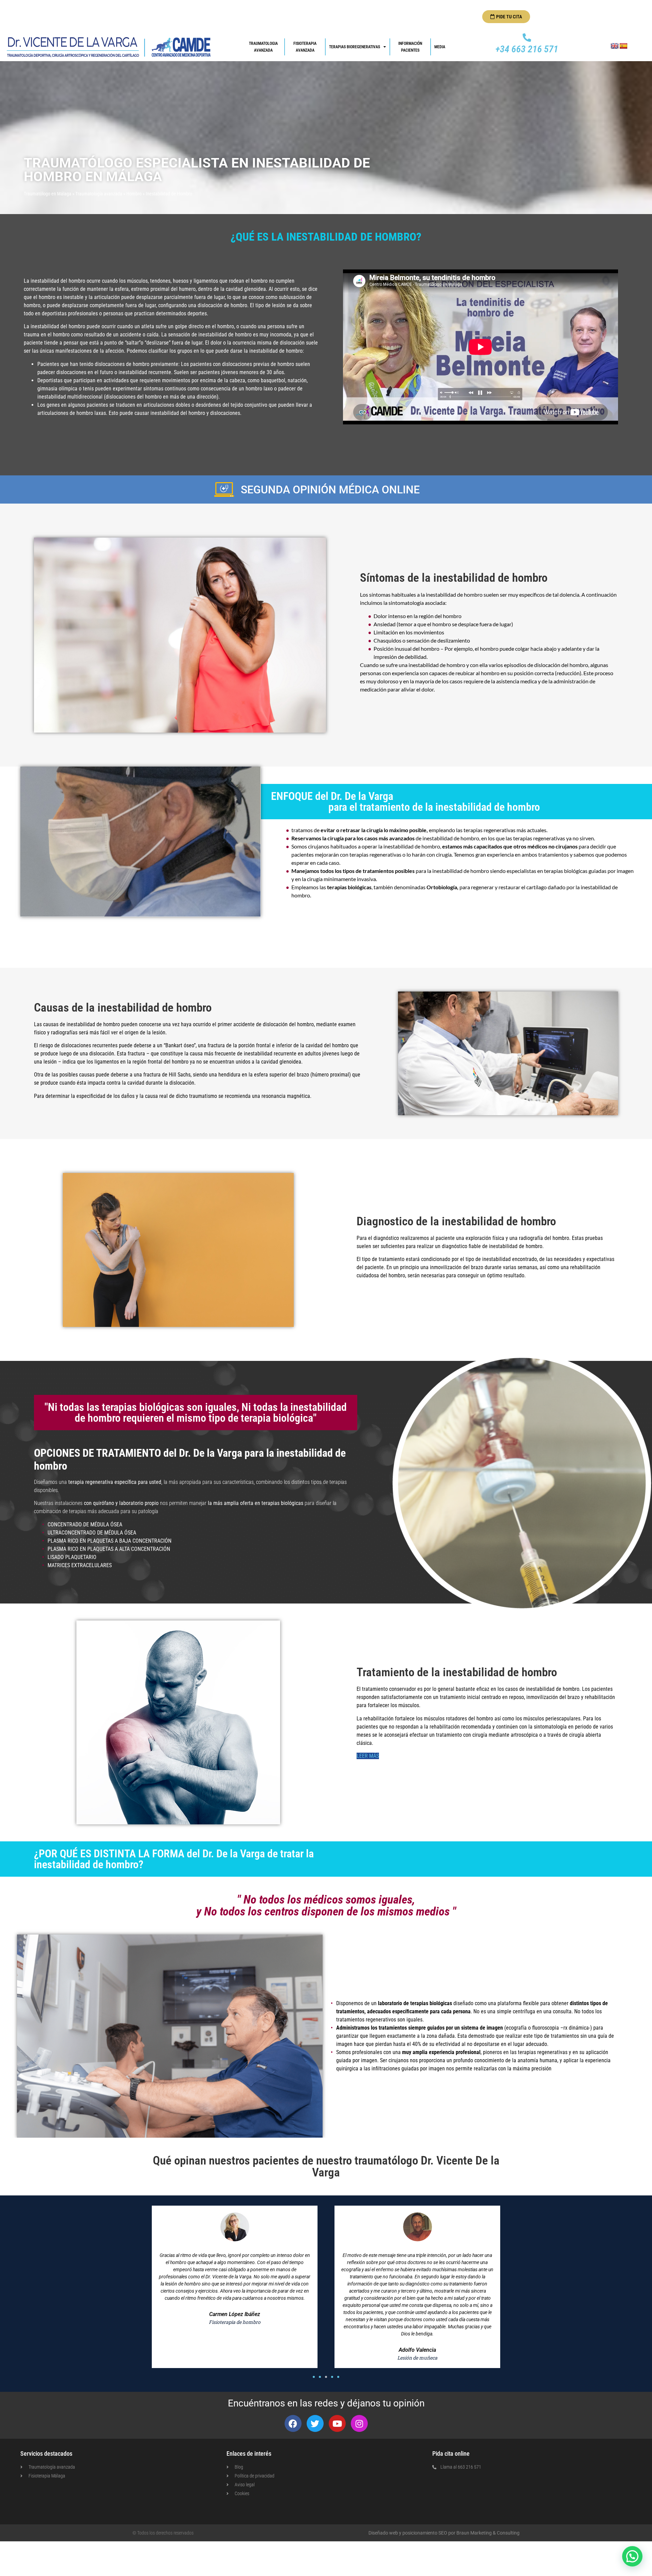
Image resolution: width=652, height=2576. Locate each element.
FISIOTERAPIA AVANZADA (305, 47)
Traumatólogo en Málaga (48, 194)
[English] (615, 46)
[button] (314, 2377)
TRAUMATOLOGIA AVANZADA (264, 47)
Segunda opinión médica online (330, 490)
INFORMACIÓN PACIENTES (411, 47)
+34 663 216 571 (527, 49)
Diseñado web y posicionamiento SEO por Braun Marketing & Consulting (444, 2533)
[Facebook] (293, 2423)
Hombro (134, 194)
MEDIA (440, 47)
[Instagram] (359, 2423)
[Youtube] (337, 2423)
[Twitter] (315, 2423)
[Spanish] (623, 46)
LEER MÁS (368, 1756)
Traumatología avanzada (99, 194)
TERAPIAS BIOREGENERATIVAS (355, 47)
